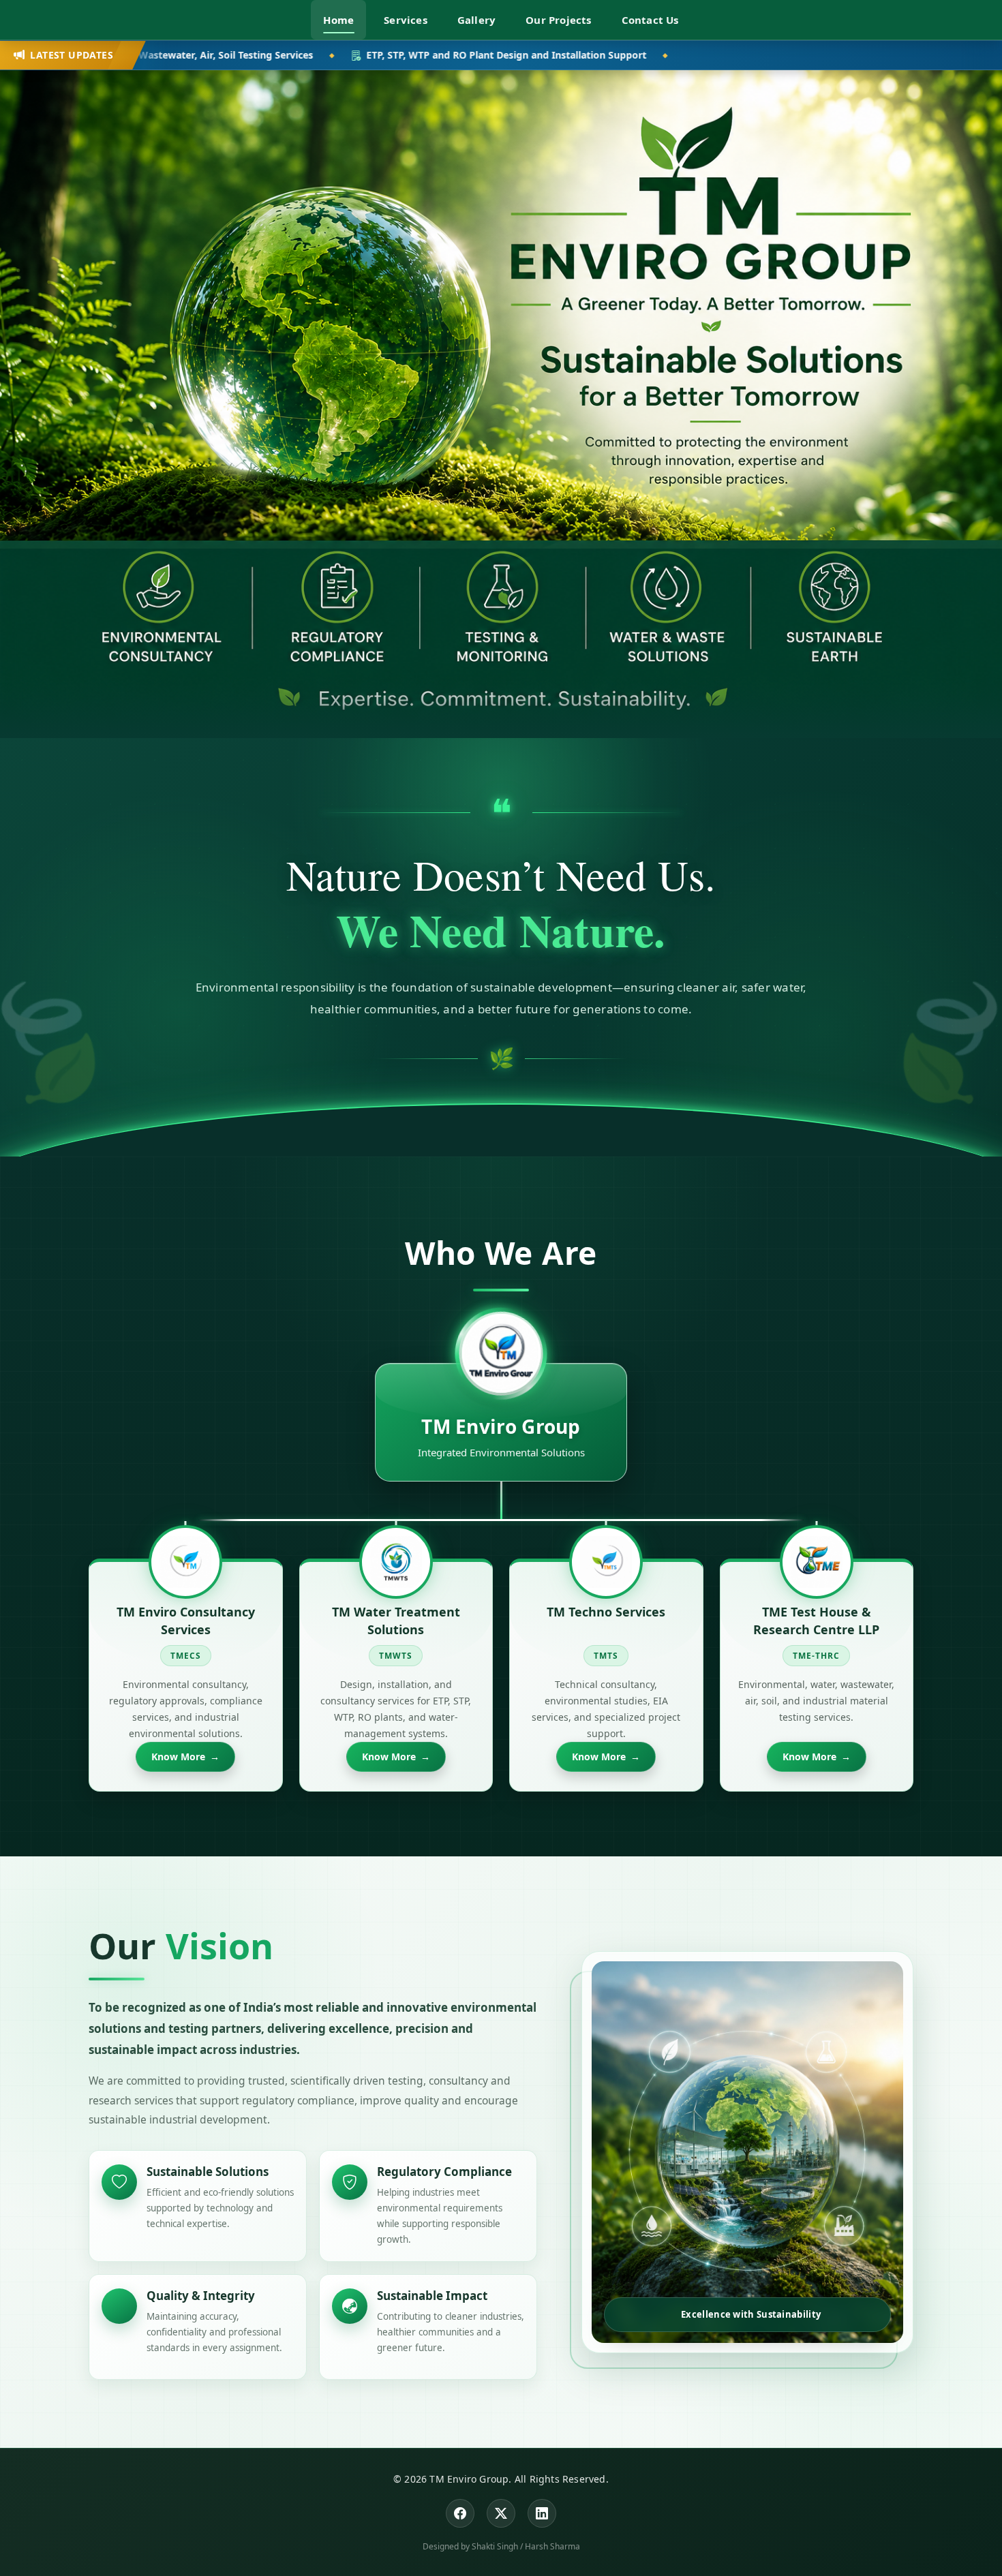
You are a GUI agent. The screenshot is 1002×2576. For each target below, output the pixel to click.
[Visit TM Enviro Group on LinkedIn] (542, 2513)
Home (338, 20)
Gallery (476, 20)
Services (406, 20)
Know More (185, 1757)
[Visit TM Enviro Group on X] (501, 2513)
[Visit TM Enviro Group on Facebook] (460, 2513)
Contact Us (650, 20)
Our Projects (558, 20)
